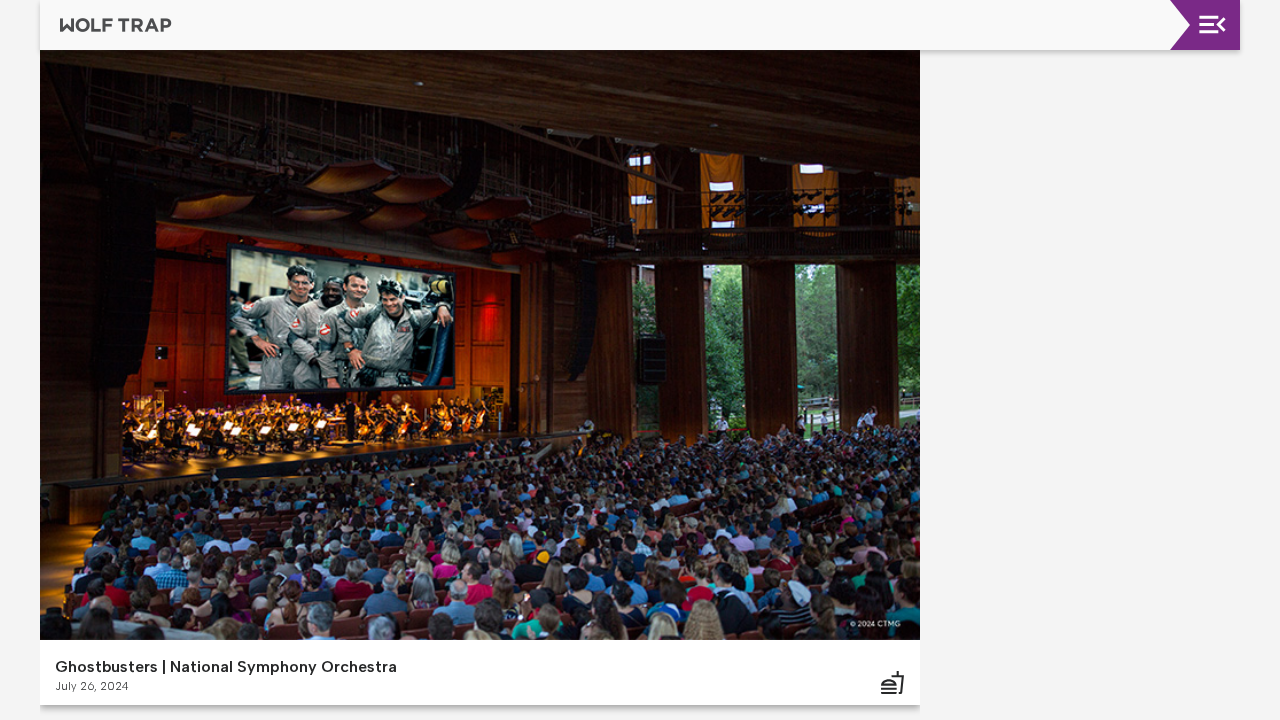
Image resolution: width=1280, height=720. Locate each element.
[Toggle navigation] (1212, 24)
